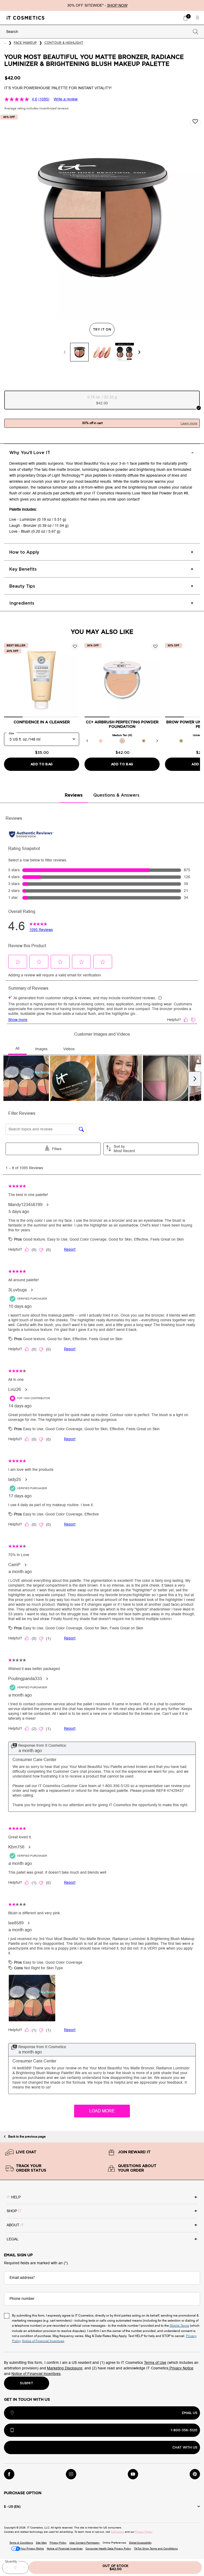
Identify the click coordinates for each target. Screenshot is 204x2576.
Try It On (104, 330)
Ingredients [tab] (22, 603)
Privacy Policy (144, 2532)
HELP (14, 2197)
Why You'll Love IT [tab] (30, 453)
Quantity (11, 2561)
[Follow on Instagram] (71, 2474)
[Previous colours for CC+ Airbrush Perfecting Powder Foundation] (87, 741)
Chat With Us (185, 2447)
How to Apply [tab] (24, 552)
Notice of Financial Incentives (36, 2374)
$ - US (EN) (12, 2507)
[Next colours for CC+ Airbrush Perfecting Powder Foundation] (157, 741)
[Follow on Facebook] (9, 2474)
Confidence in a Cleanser (42, 722)
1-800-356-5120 (184, 2430)
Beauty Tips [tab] (22, 586)
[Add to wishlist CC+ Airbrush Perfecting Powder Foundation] (155, 647)
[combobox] (97, 32)
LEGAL (13, 2239)
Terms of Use (155, 2363)
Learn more (189, 423)
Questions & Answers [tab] (116, 795)
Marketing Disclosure (65, 2368)
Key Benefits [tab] (23, 569)
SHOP (14, 2211)
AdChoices (117, 2532)
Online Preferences (114, 2543)
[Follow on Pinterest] (195, 2474)
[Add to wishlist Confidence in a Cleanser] (75, 647)
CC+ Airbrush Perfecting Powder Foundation (122, 725)
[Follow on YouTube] (133, 2474)
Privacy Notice (181, 2368)
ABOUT (15, 2225)
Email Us (190, 2413)
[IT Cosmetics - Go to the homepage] (25, 18)
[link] (185, 18)
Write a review (66, 99)
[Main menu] (197, 18)
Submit (27, 2383)
